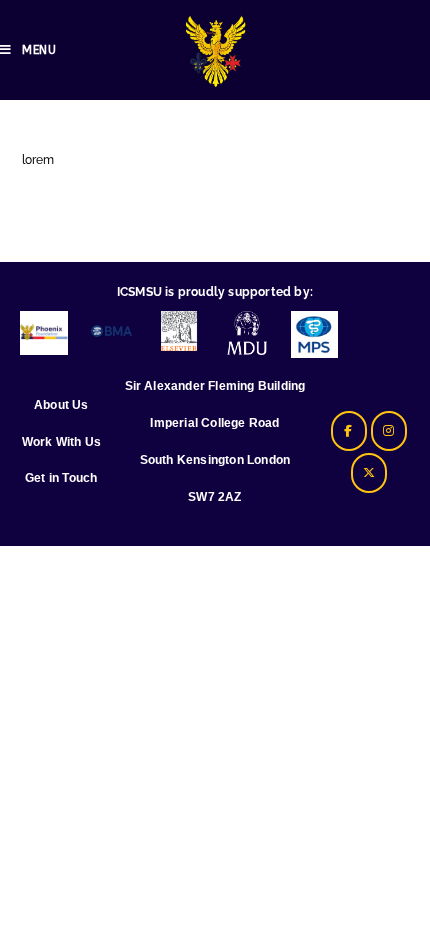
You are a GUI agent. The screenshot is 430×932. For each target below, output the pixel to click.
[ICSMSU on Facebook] (349, 431)
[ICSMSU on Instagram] (389, 431)
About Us (61, 405)
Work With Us (61, 442)
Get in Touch (61, 478)
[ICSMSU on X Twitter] (369, 473)
